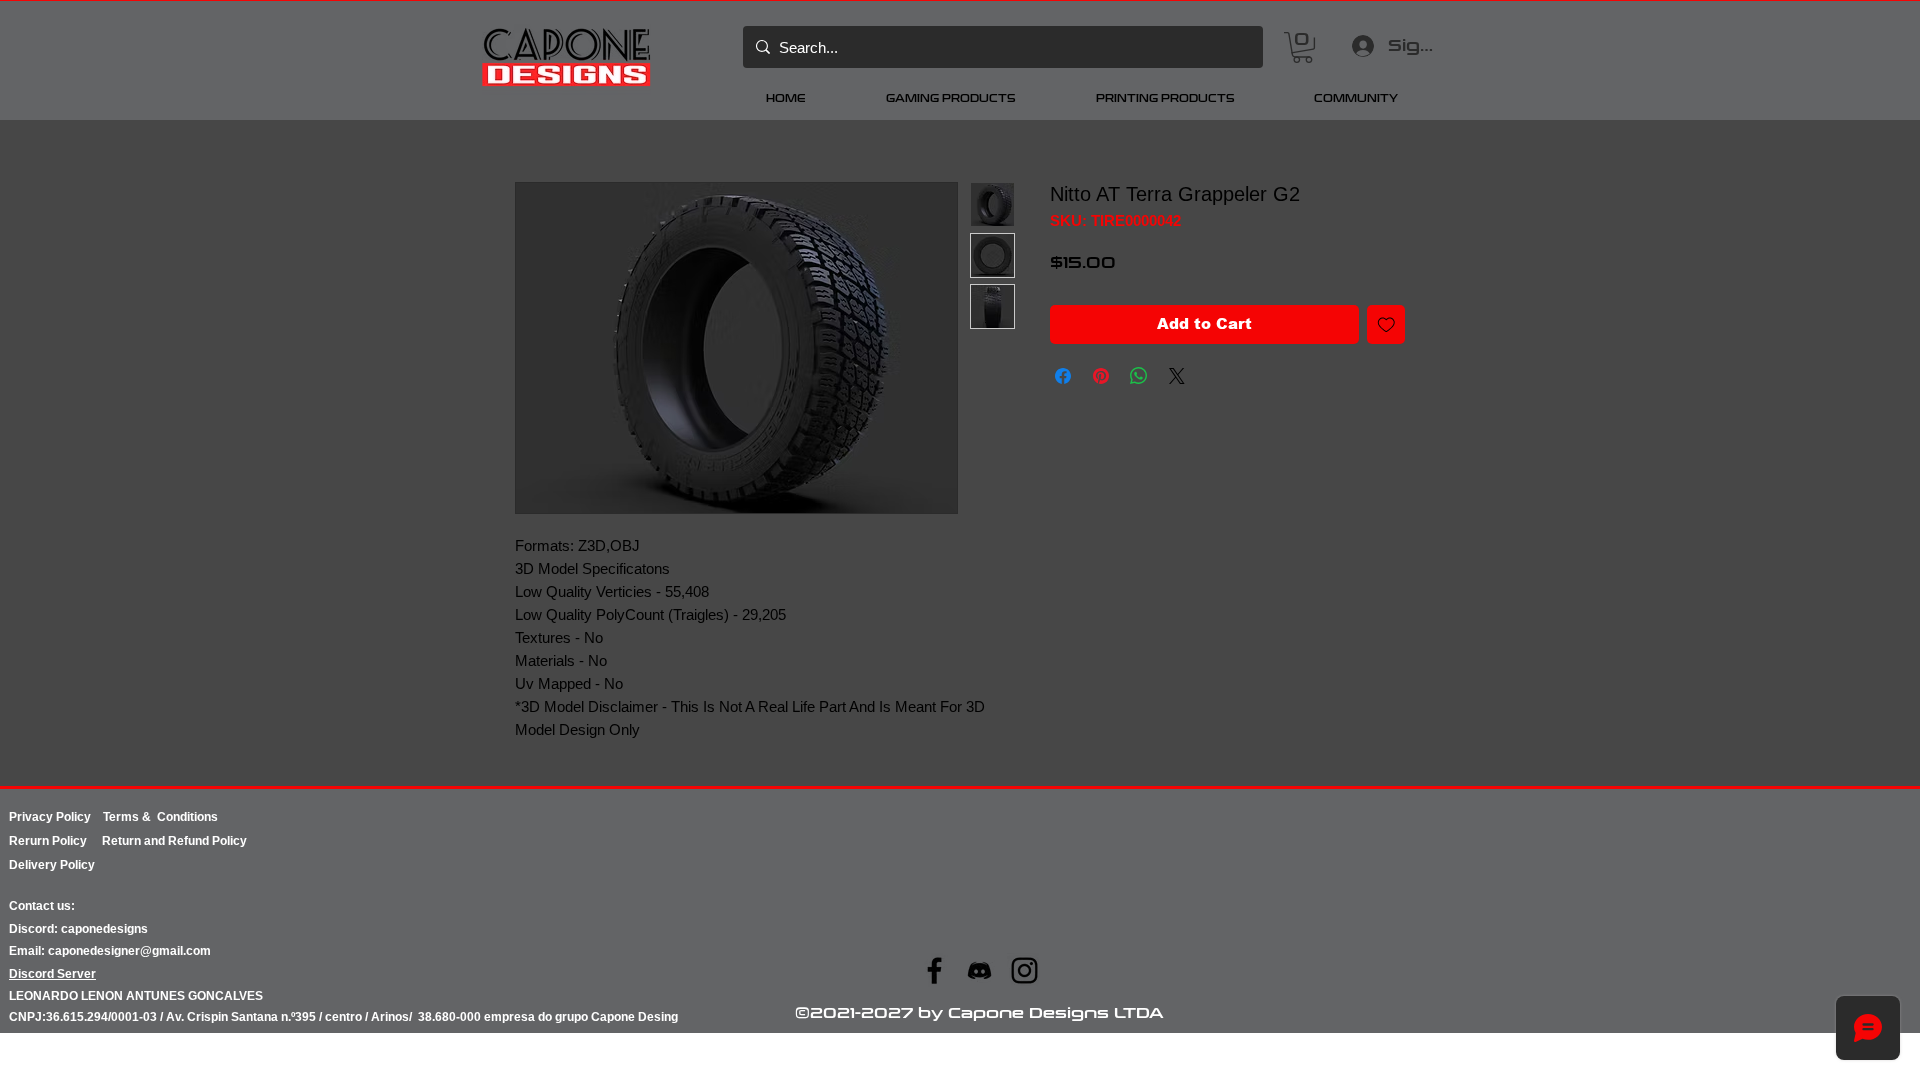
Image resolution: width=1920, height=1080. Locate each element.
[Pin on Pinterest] (1101, 376)
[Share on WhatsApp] (1139, 376)
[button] (1302, 47)
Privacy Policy (56, 817)
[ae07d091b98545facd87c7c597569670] (979, 970)
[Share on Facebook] (1063, 376)
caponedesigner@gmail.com (129, 951)
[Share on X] (1177, 376)
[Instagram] (1024, 970)
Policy (77, 841)
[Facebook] (934, 970)
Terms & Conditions (160, 817)
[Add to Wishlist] (1386, 324)
